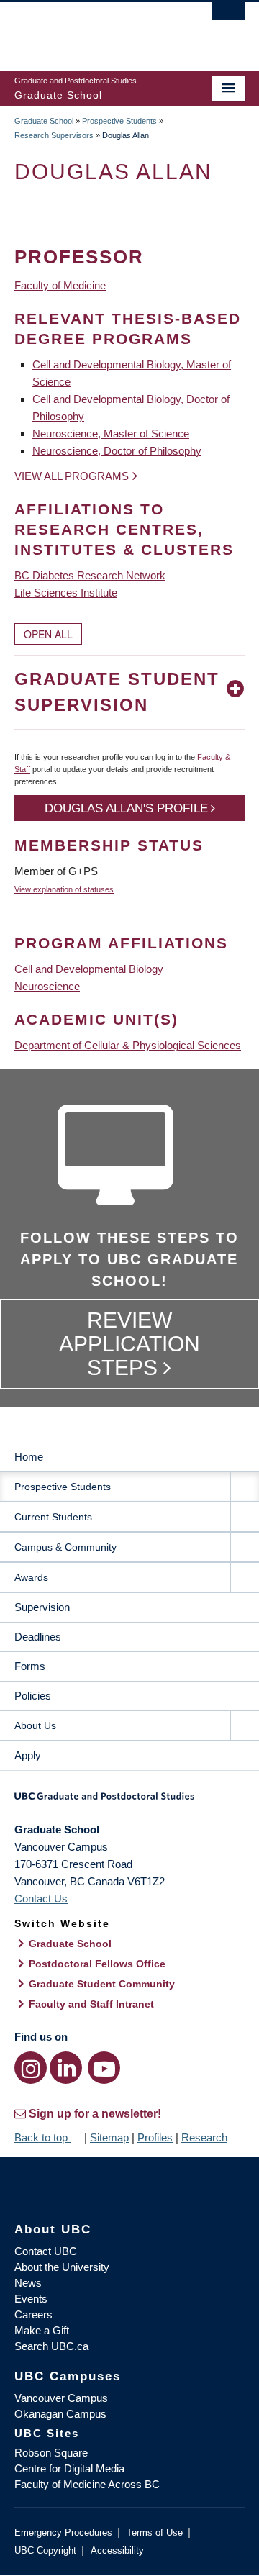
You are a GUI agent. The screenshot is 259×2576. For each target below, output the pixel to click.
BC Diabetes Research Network (90, 575)
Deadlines (38, 1637)
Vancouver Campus (61, 2398)
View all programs (72, 476)
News (28, 2283)
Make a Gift (42, 2330)
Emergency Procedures (63, 2532)
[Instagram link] (31, 2068)
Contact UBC (46, 2251)
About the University (62, 2267)
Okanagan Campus (60, 2414)
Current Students (53, 1517)
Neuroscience (47, 986)
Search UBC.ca (51, 2346)
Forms (30, 1666)
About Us (35, 1725)
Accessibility (117, 2550)
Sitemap (109, 2137)
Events (31, 2299)
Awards (31, 1577)
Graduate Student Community (102, 1984)
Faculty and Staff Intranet (91, 2004)
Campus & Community (65, 1547)
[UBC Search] (228, 18)
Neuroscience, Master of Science (111, 434)
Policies (33, 1696)
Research (204, 2137)
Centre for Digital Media (69, 2468)
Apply (28, 1755)
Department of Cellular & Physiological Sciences (128, 1045)
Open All (48, 634)
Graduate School (44, 121)
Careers (33, 2314)
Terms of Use (155, 2532)
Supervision (42, 1607)
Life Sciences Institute (66, 593)
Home (29, 1457)
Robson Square (51, 2453)
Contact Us (41, 1899)
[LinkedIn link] (66, 2068)
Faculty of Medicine (60, 285)
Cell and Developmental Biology (89, 969)
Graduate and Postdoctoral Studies (129, 1801)
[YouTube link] (104, 2068)
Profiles (155, 2137)
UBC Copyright (45, 2550)
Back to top (42, 2137)
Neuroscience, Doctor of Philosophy (117, 451)
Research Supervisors (54, 135)
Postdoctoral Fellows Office (97, 1964)
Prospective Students (119, 121)
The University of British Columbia (95, 30)
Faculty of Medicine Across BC (87, 2484)
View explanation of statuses (64, 889)
